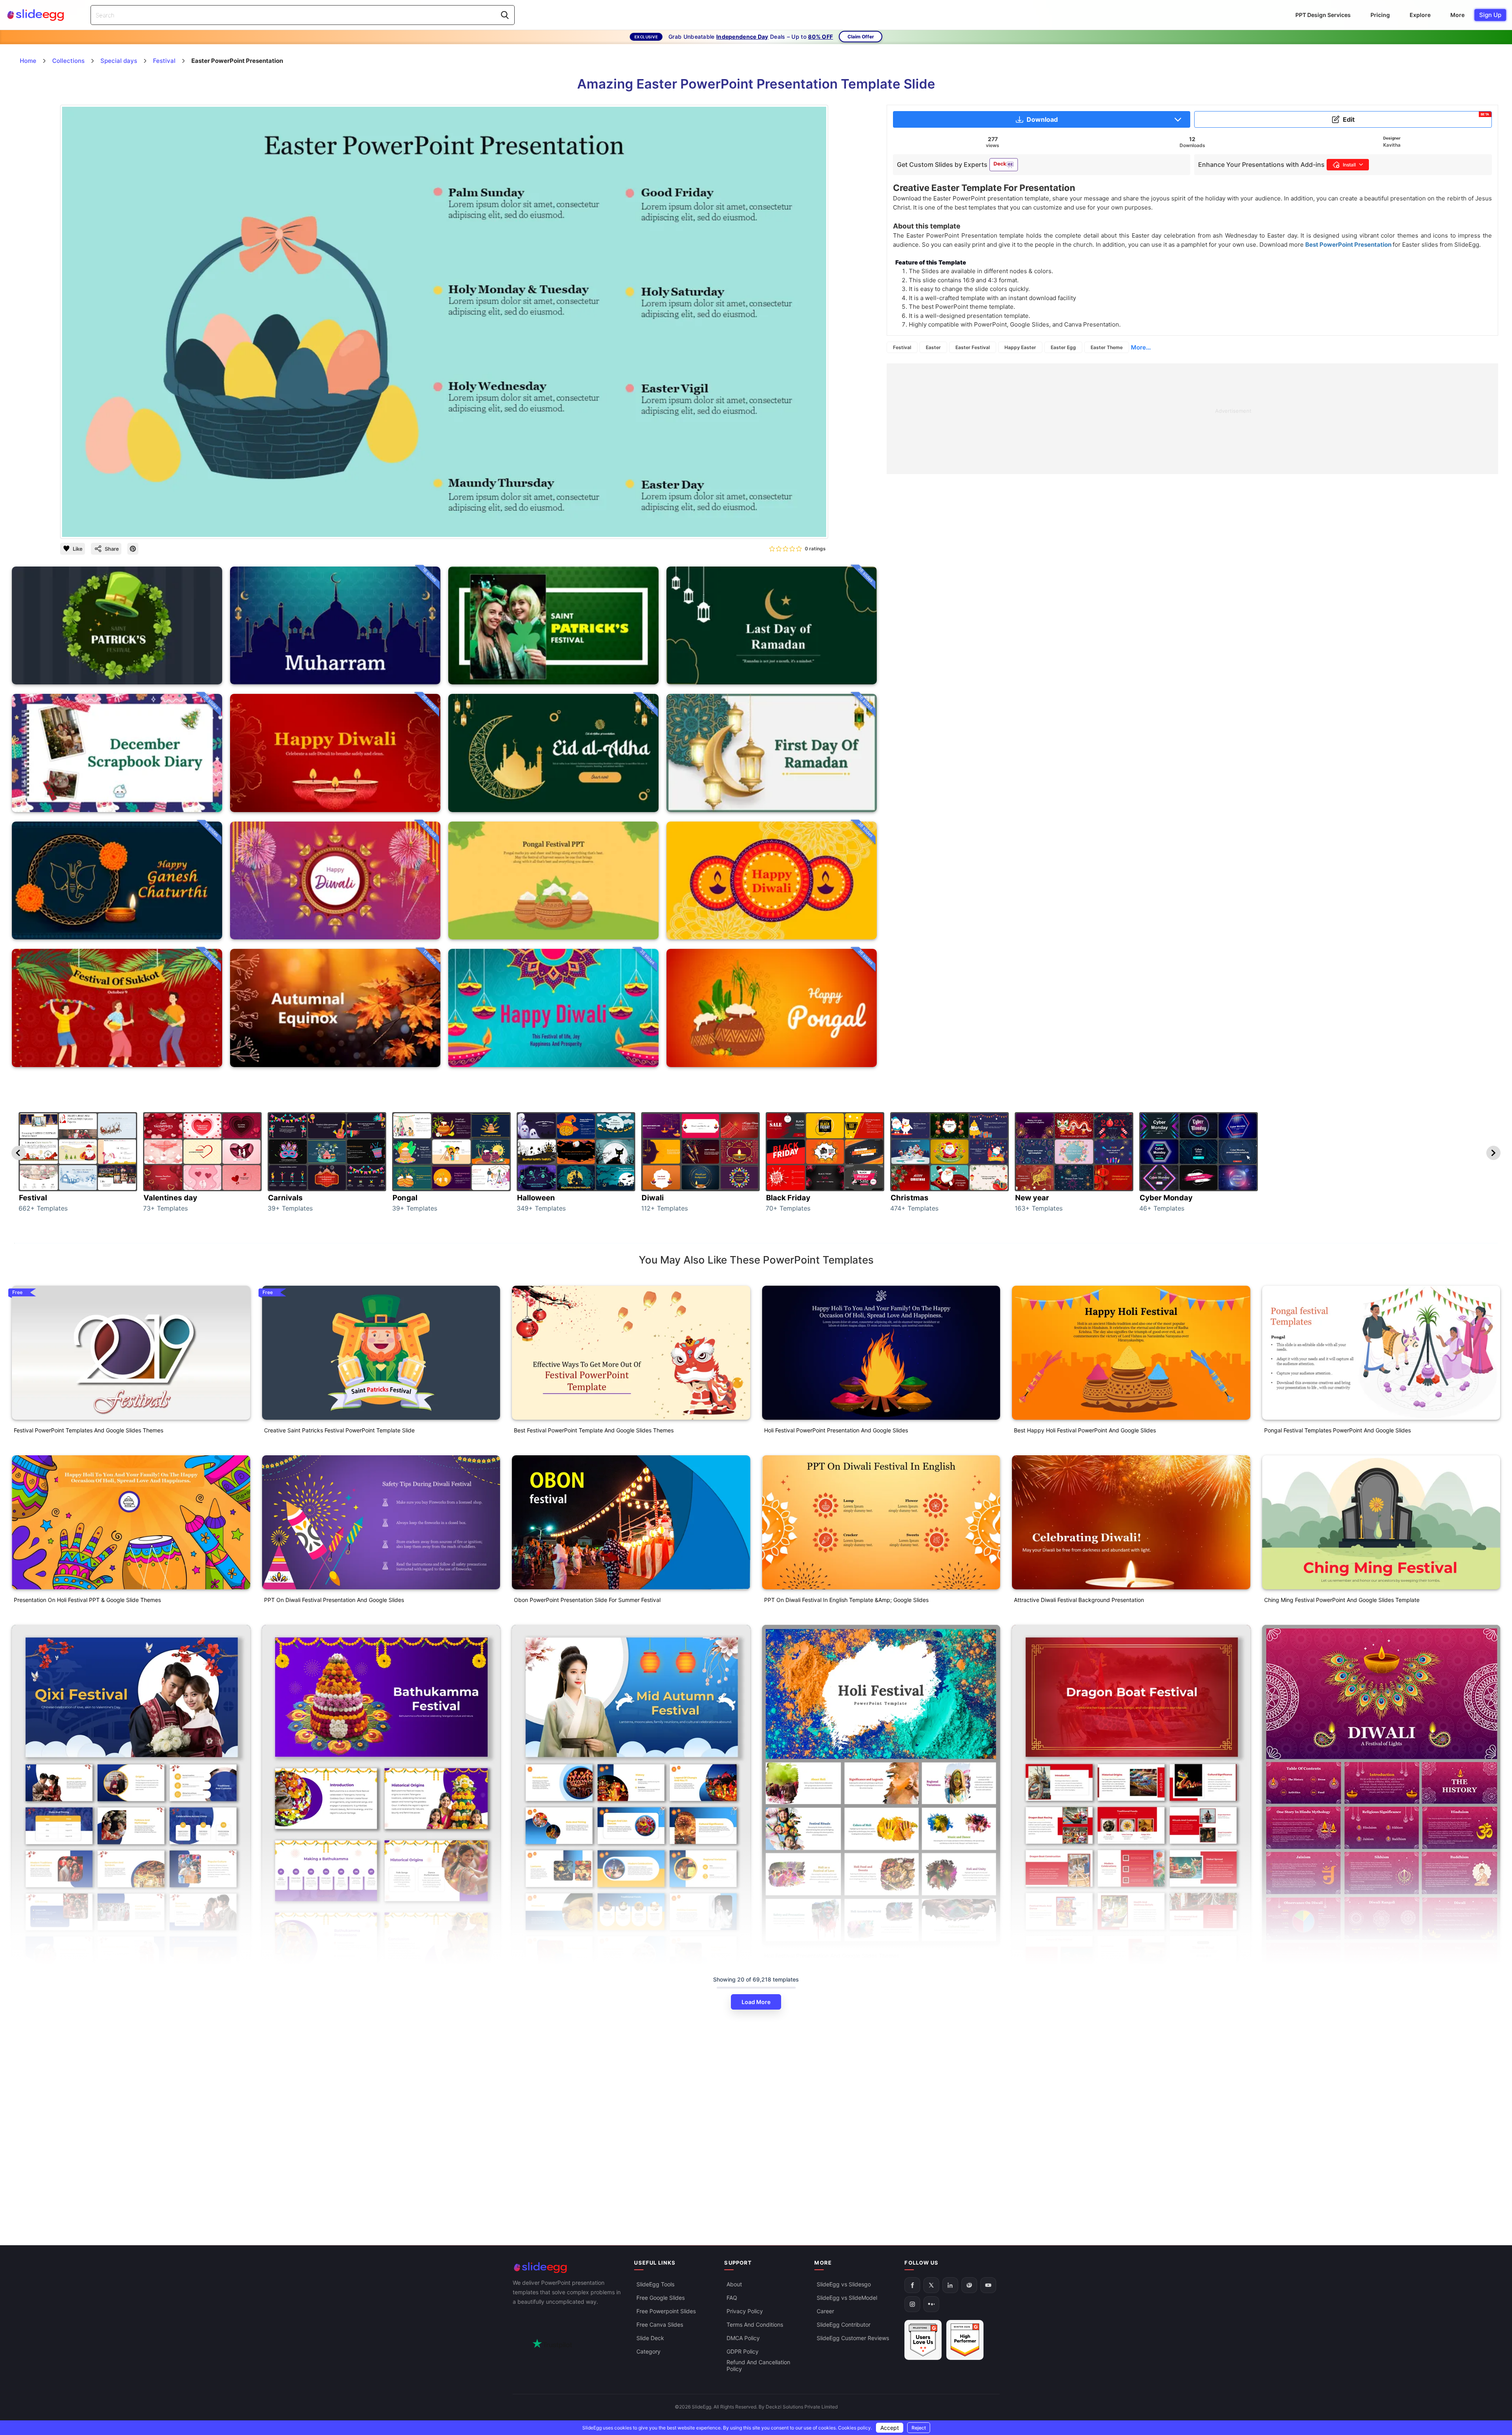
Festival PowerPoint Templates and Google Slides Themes (89, 1430)
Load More (756, 2002)
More (1457, 15)
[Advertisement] (1124, 419)
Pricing (1380, 15)
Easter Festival (973, 347)
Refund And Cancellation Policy (758, 2365)
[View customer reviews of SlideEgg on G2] (965, 2340)
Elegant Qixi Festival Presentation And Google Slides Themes (92, 2039)
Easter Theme (1107, 347)
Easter (933, 347)
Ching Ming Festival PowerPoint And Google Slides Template (1342, 1600)
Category (648, 2351)
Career (825, 2311)
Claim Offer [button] (861, 37)
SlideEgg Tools (655, 2284)
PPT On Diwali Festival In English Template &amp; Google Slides (846, 1600)
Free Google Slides (661, 2298)
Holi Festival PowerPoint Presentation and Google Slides (836, 1430)
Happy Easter (1020, 347)
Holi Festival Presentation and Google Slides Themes (832, 1956)
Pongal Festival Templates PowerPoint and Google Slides (1337, 1430)
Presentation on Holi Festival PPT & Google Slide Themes (87, 1600)
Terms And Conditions (755, 2324)
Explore (1420, 15)
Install (1349, 165)
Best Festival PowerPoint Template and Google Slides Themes (594, 1430)
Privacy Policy (745, 2311)
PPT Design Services (1323, 15)
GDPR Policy (743, 2351)
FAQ (732, 2298)
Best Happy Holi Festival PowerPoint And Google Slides (1085, 1430)
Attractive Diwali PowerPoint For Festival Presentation (1333, 2224)
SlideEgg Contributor (844, 2324)
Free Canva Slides (660, 2324)
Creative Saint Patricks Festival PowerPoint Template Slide (339, 1430)
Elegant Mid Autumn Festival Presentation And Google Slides (592, 2039)
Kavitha (1392, 145)
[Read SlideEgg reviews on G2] (923, 2340)
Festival (902, 347)
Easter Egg (1063, 347)
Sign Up (1490, 15)
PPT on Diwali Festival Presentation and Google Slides (334, 1600)
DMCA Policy (743, 2338)
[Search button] (505, 15)
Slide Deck (650, 2338)
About (734, 2284)
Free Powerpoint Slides (666, 2311)
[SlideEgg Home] (568, 2268)
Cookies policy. (855, 2428)
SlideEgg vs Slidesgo (844, 2284)
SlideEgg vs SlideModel (847, 2298)
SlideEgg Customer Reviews (853, 2338)
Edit (1416, 118)
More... (1141, 347)
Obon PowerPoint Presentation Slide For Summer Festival (587, 1600)
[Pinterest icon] (133, 549)
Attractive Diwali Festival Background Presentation (1079, 1600)
